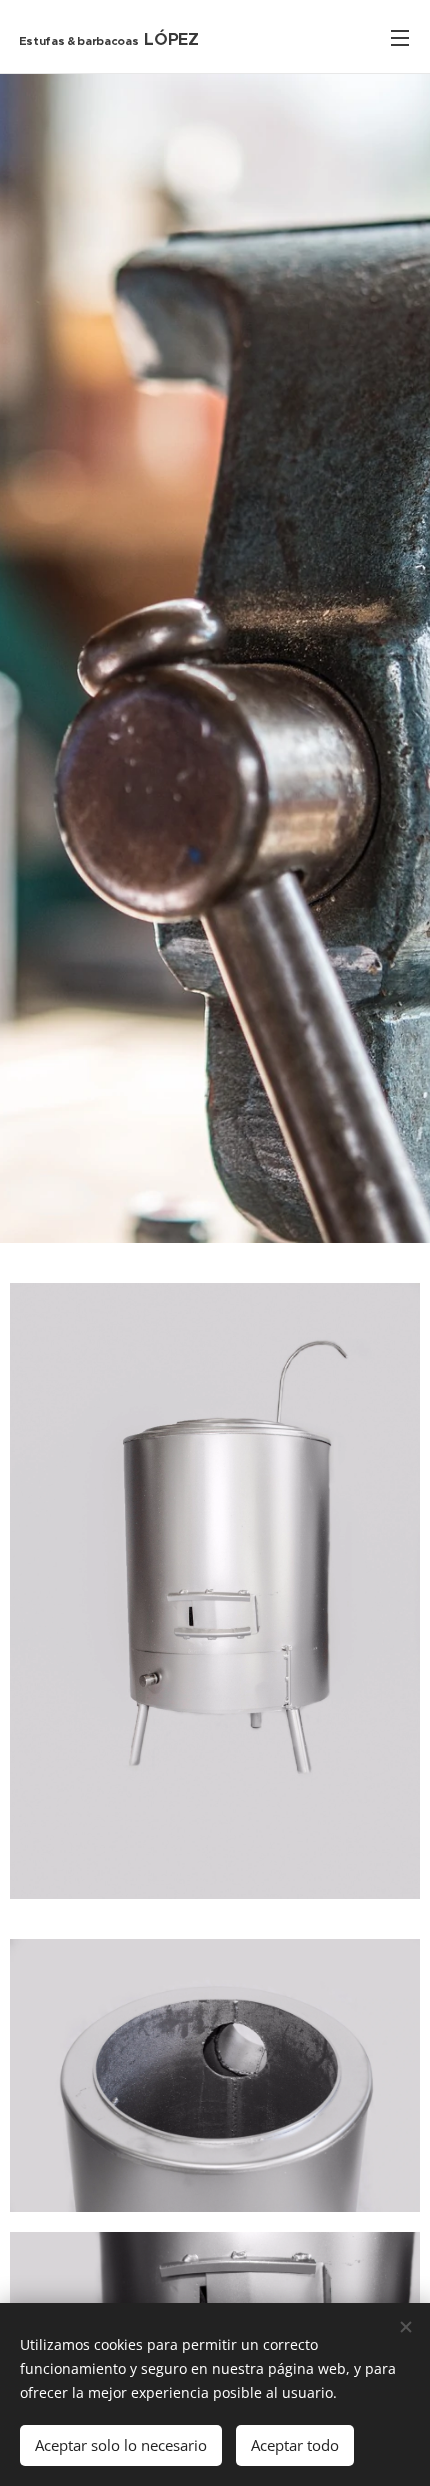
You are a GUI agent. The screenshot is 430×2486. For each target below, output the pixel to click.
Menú (400, 37)
